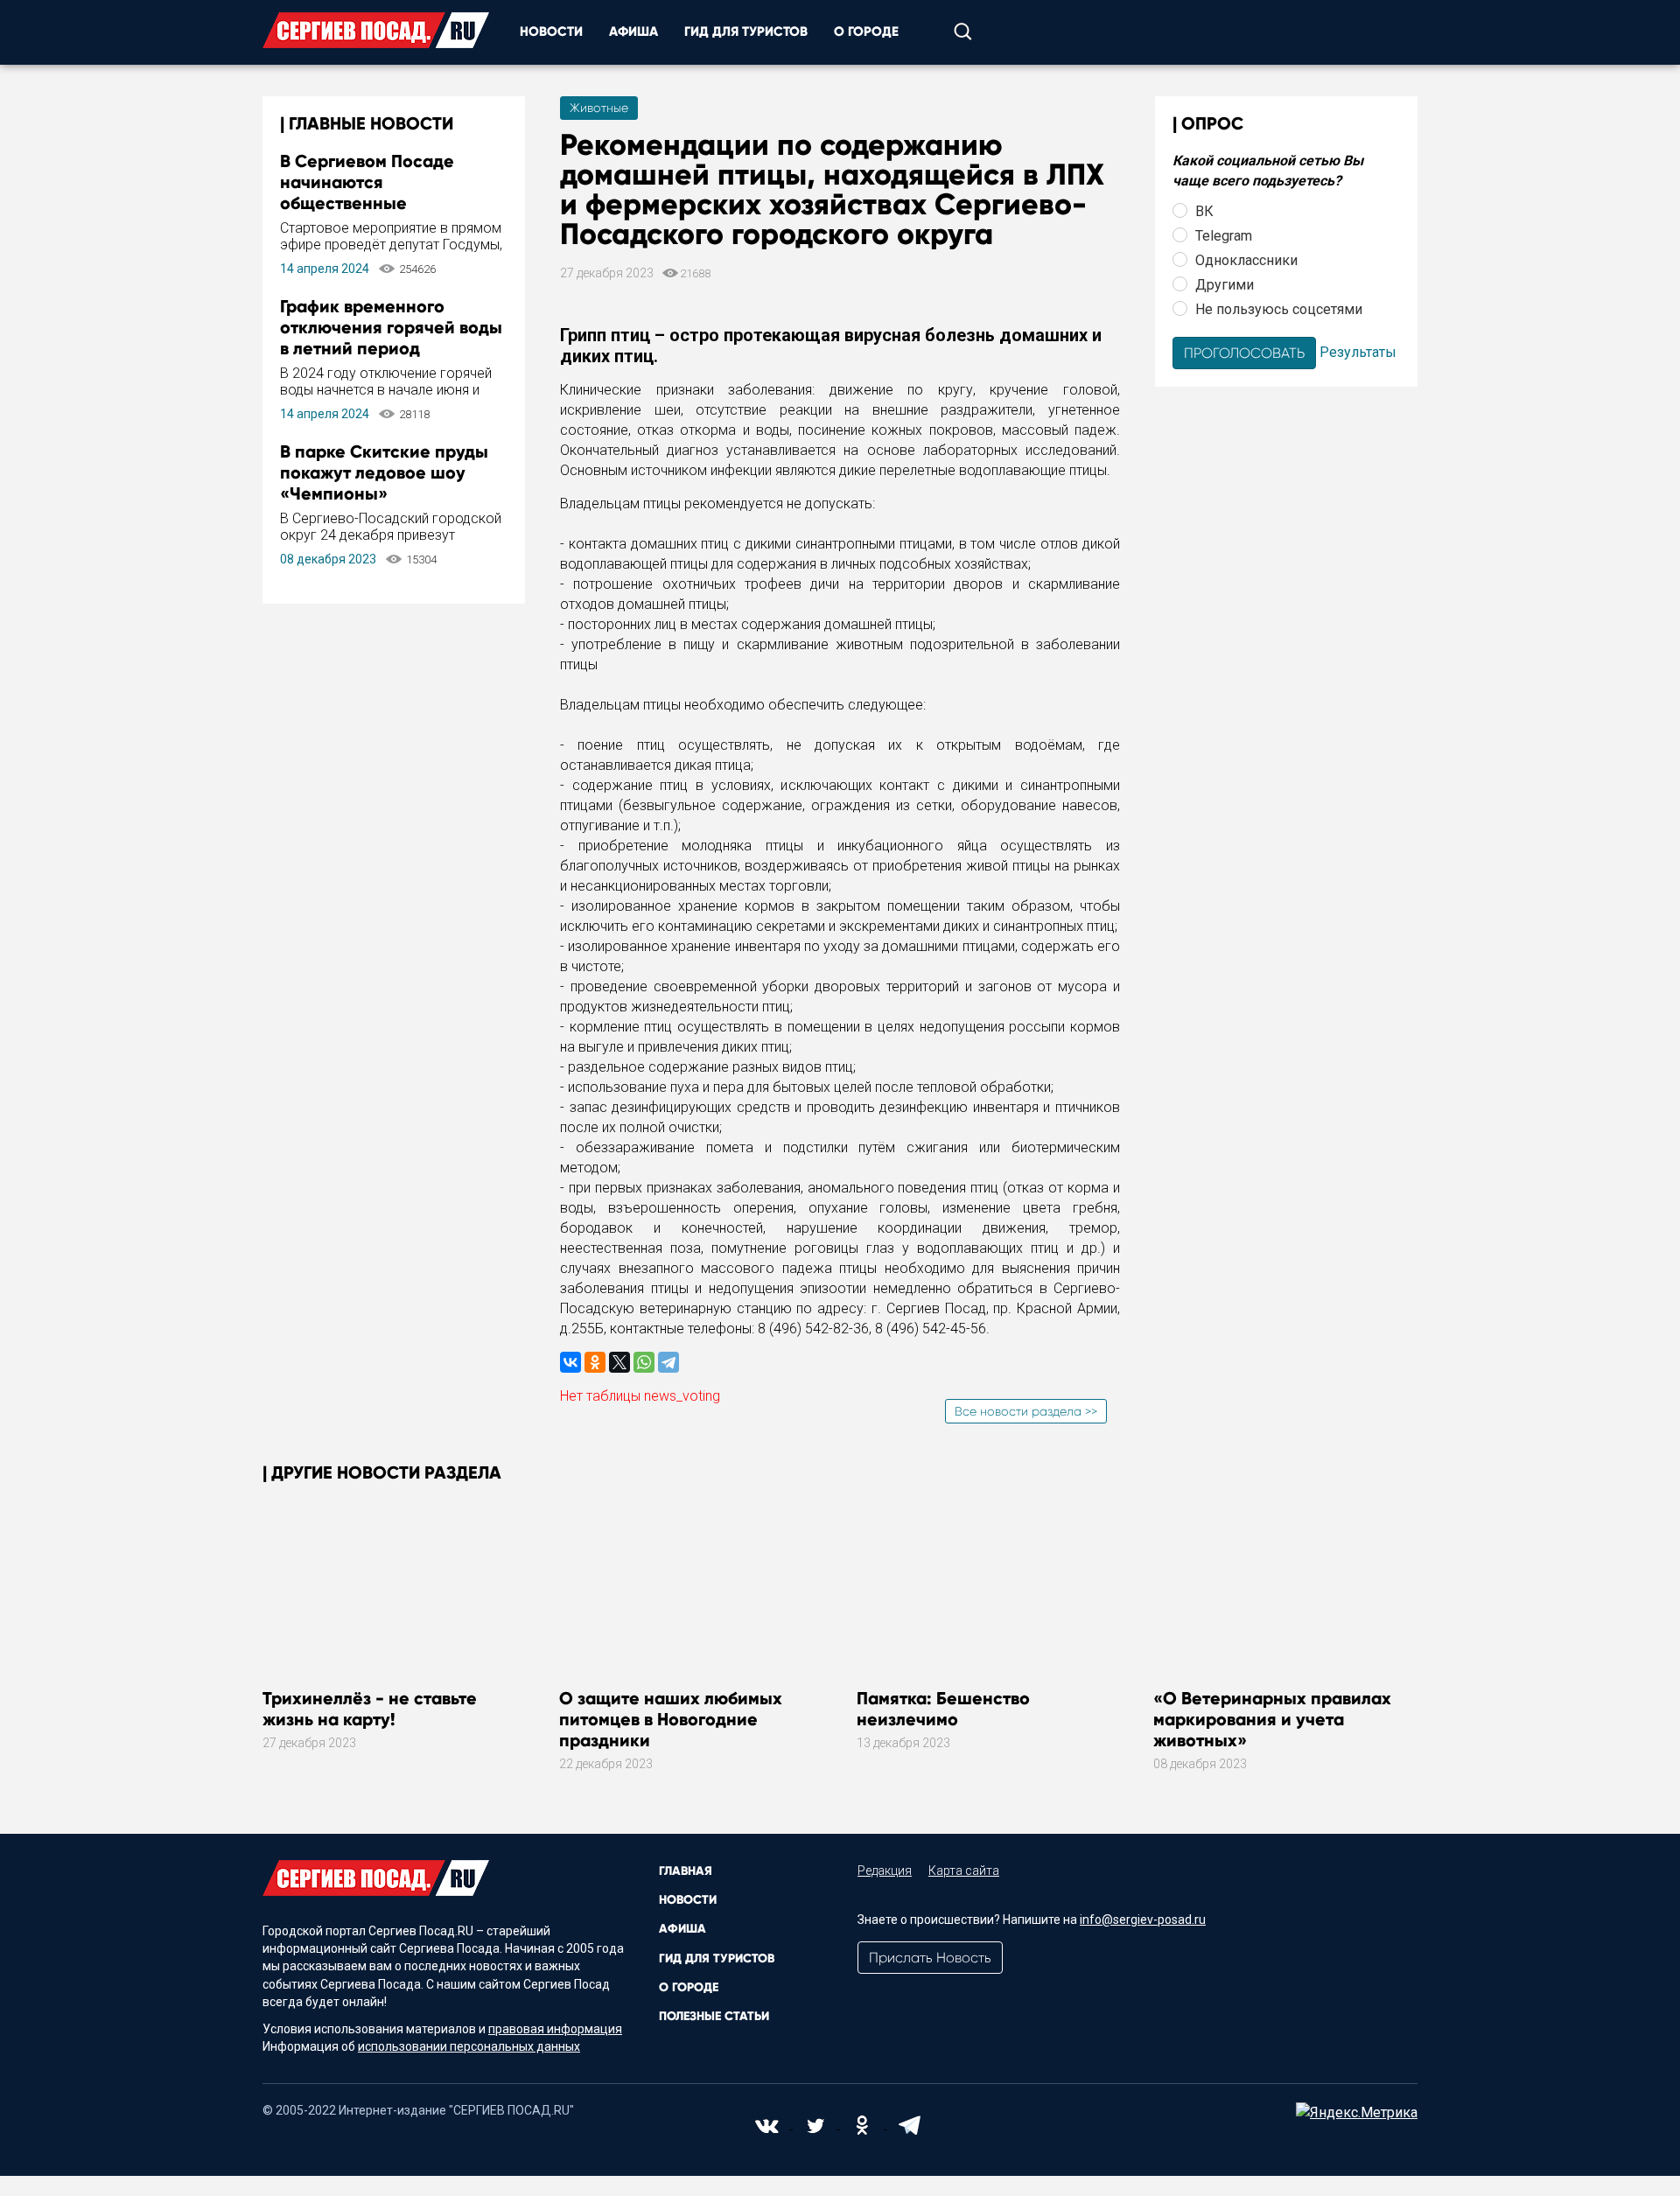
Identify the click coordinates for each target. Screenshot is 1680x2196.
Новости (551, 31)
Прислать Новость (930, 1958)
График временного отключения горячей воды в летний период (391, 327)
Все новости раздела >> (1026, 1411)
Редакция (885, 1871)
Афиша (633, 31)
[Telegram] (668, 1362)
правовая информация (555, 2029)
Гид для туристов (746, 31)
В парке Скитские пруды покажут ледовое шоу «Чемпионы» (384, 472)
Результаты (1358, 351)
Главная (686, 1871)
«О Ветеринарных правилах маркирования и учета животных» (1272, 1719)
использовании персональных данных (469, 2046)
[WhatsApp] (644, 1362)
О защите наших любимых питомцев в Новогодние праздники (671, 1719)
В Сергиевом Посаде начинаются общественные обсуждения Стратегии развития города (378, 203)
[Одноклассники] (595, 1362)
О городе (866, 31)
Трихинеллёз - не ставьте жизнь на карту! (370, 1709)
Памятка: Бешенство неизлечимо (943, 1709)
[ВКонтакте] (570, 1362)
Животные (599, 108)
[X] (619, 1362)
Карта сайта (964, 1871)
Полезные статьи (714, 2016)
